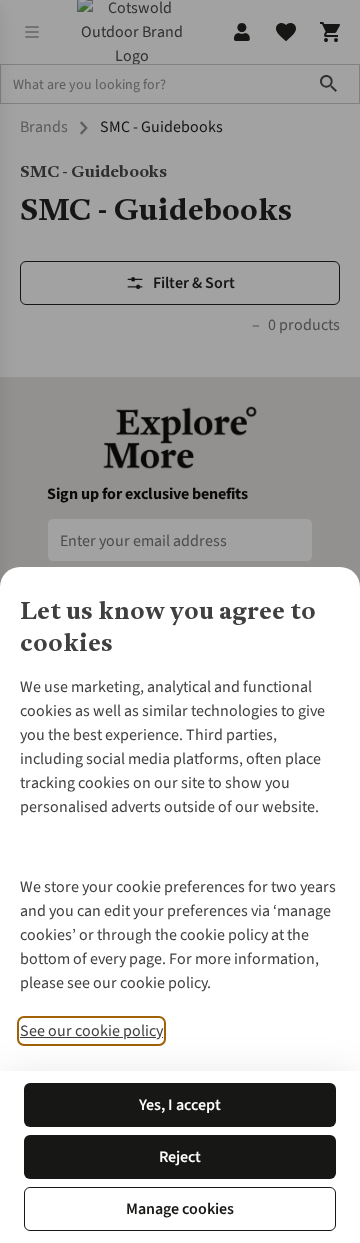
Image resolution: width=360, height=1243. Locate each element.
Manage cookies (180, 1209)
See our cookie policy (91, 1031)
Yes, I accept (180, 1105)
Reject (180, 1157)
